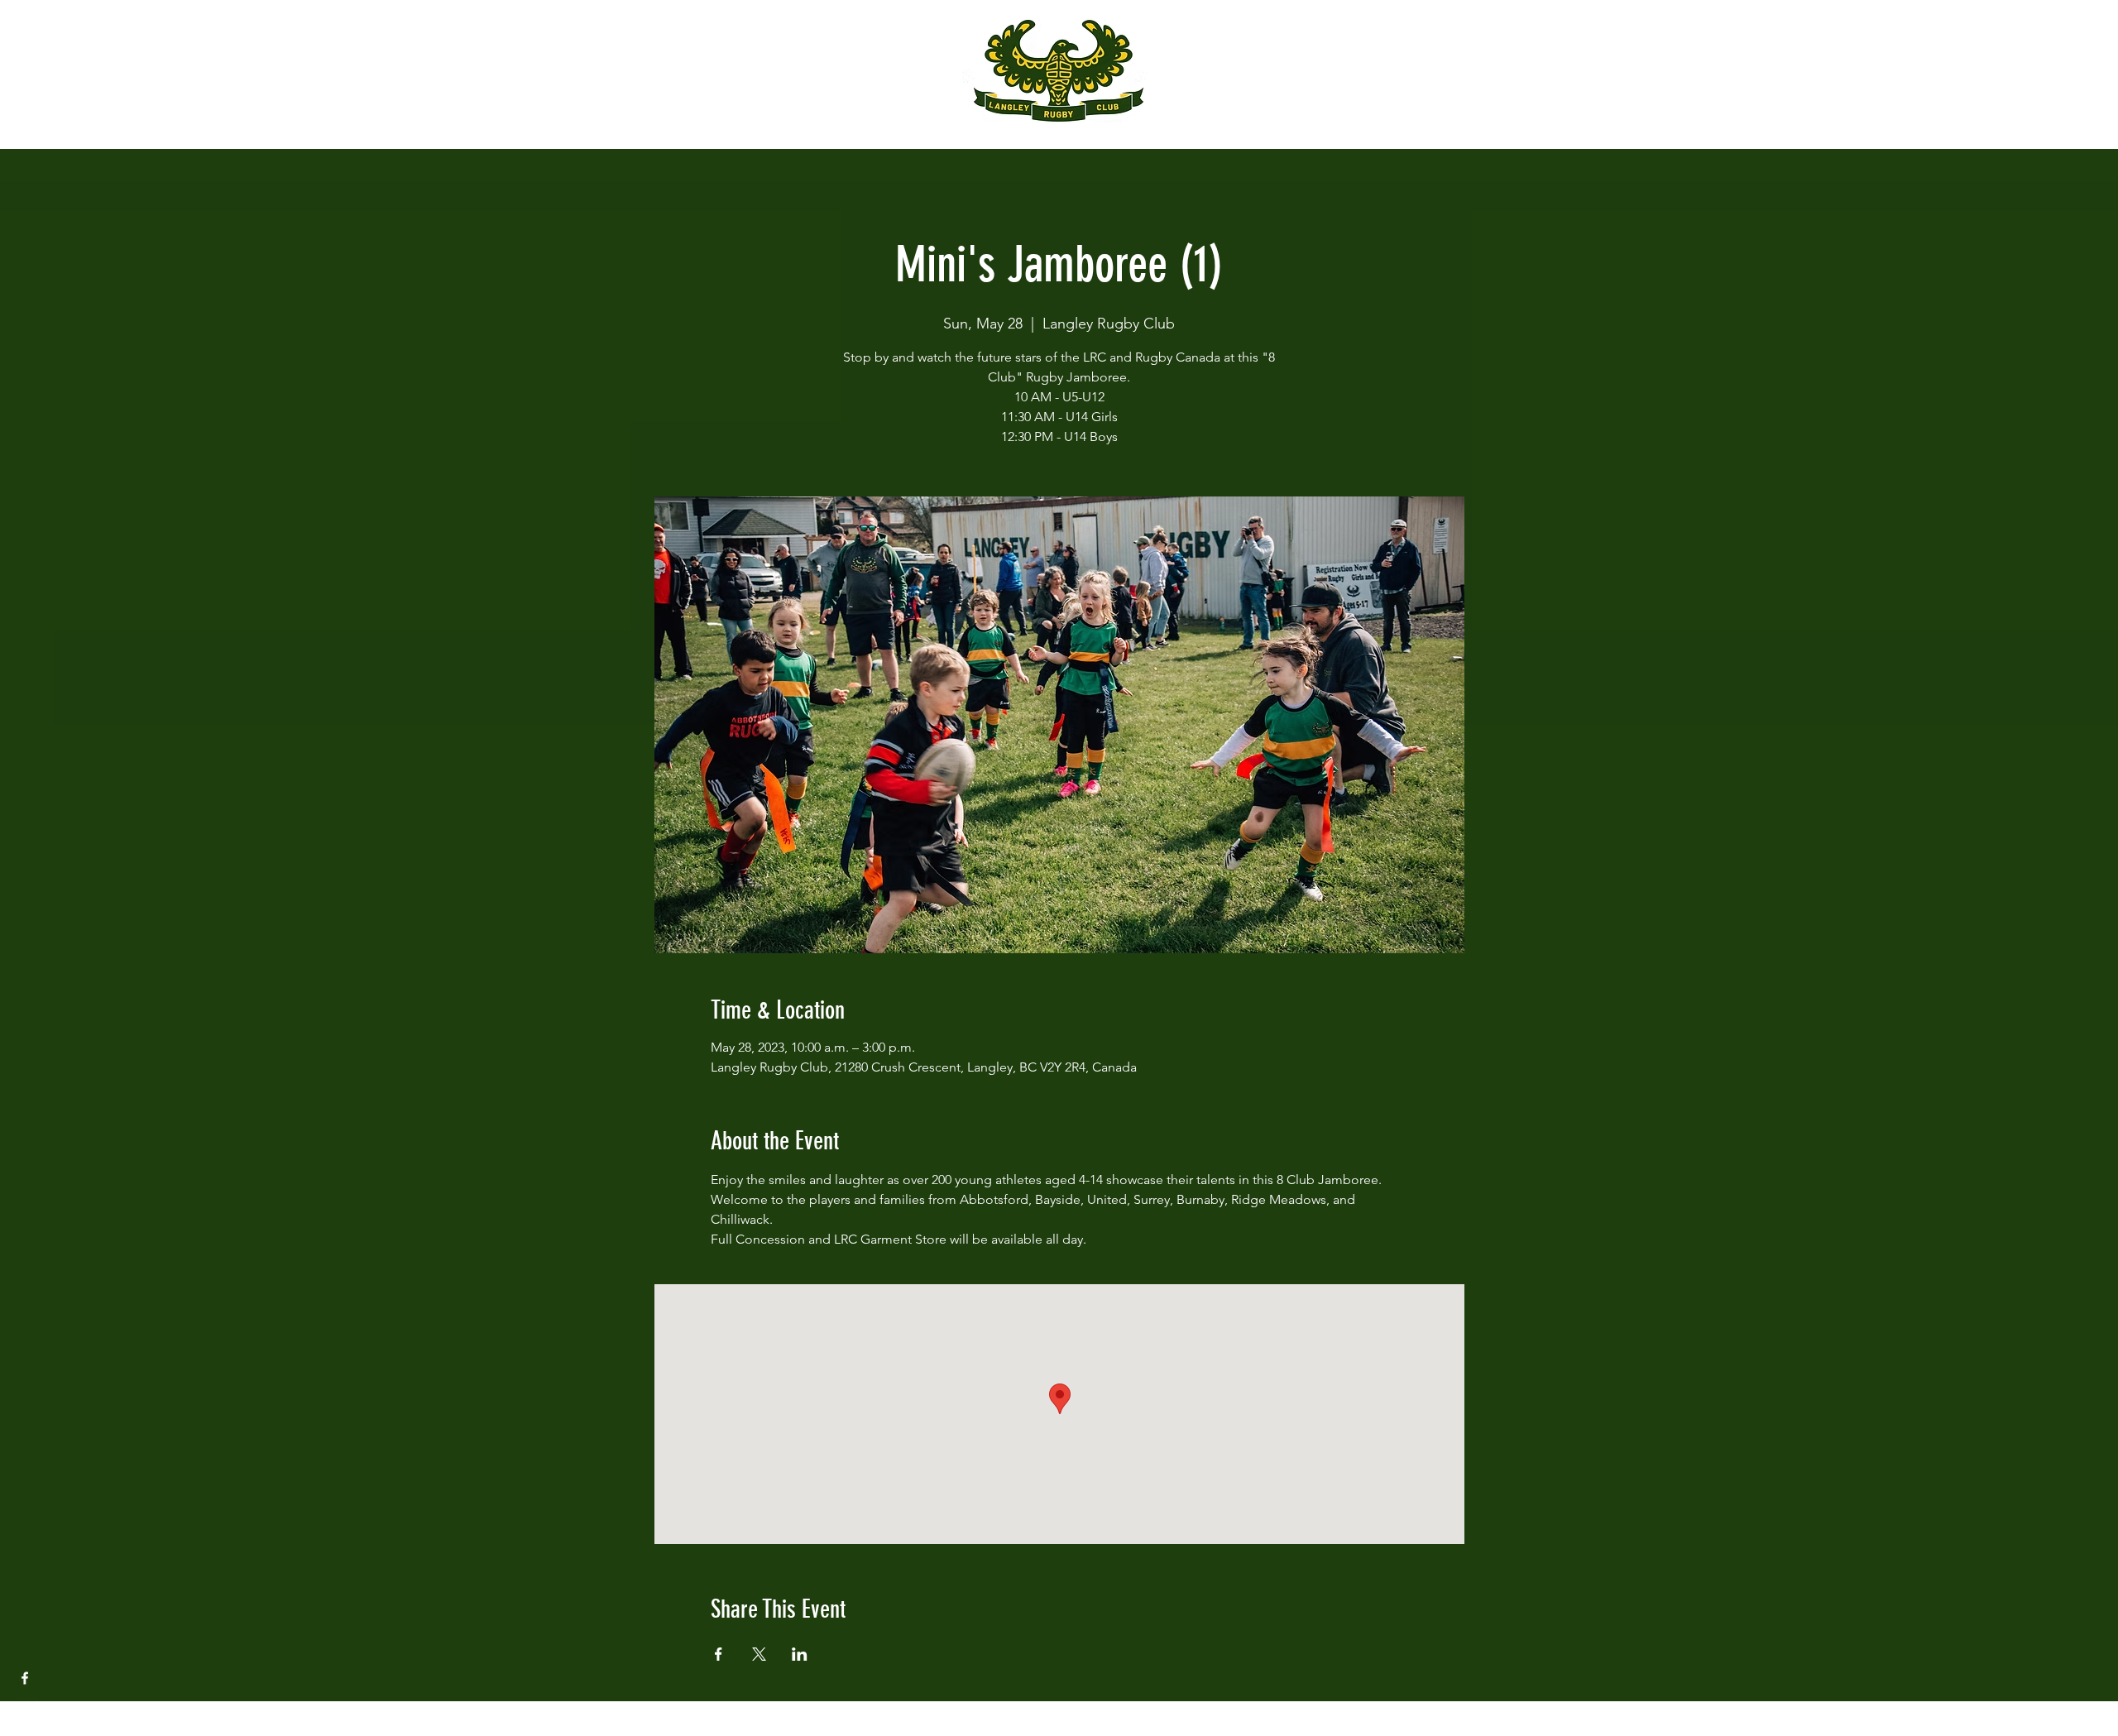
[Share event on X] (759, 1654)
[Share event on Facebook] (719, 1654)
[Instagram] (25, 1711)
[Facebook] (25, 1678)
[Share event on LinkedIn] (800, 1654)
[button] (29, 24)
